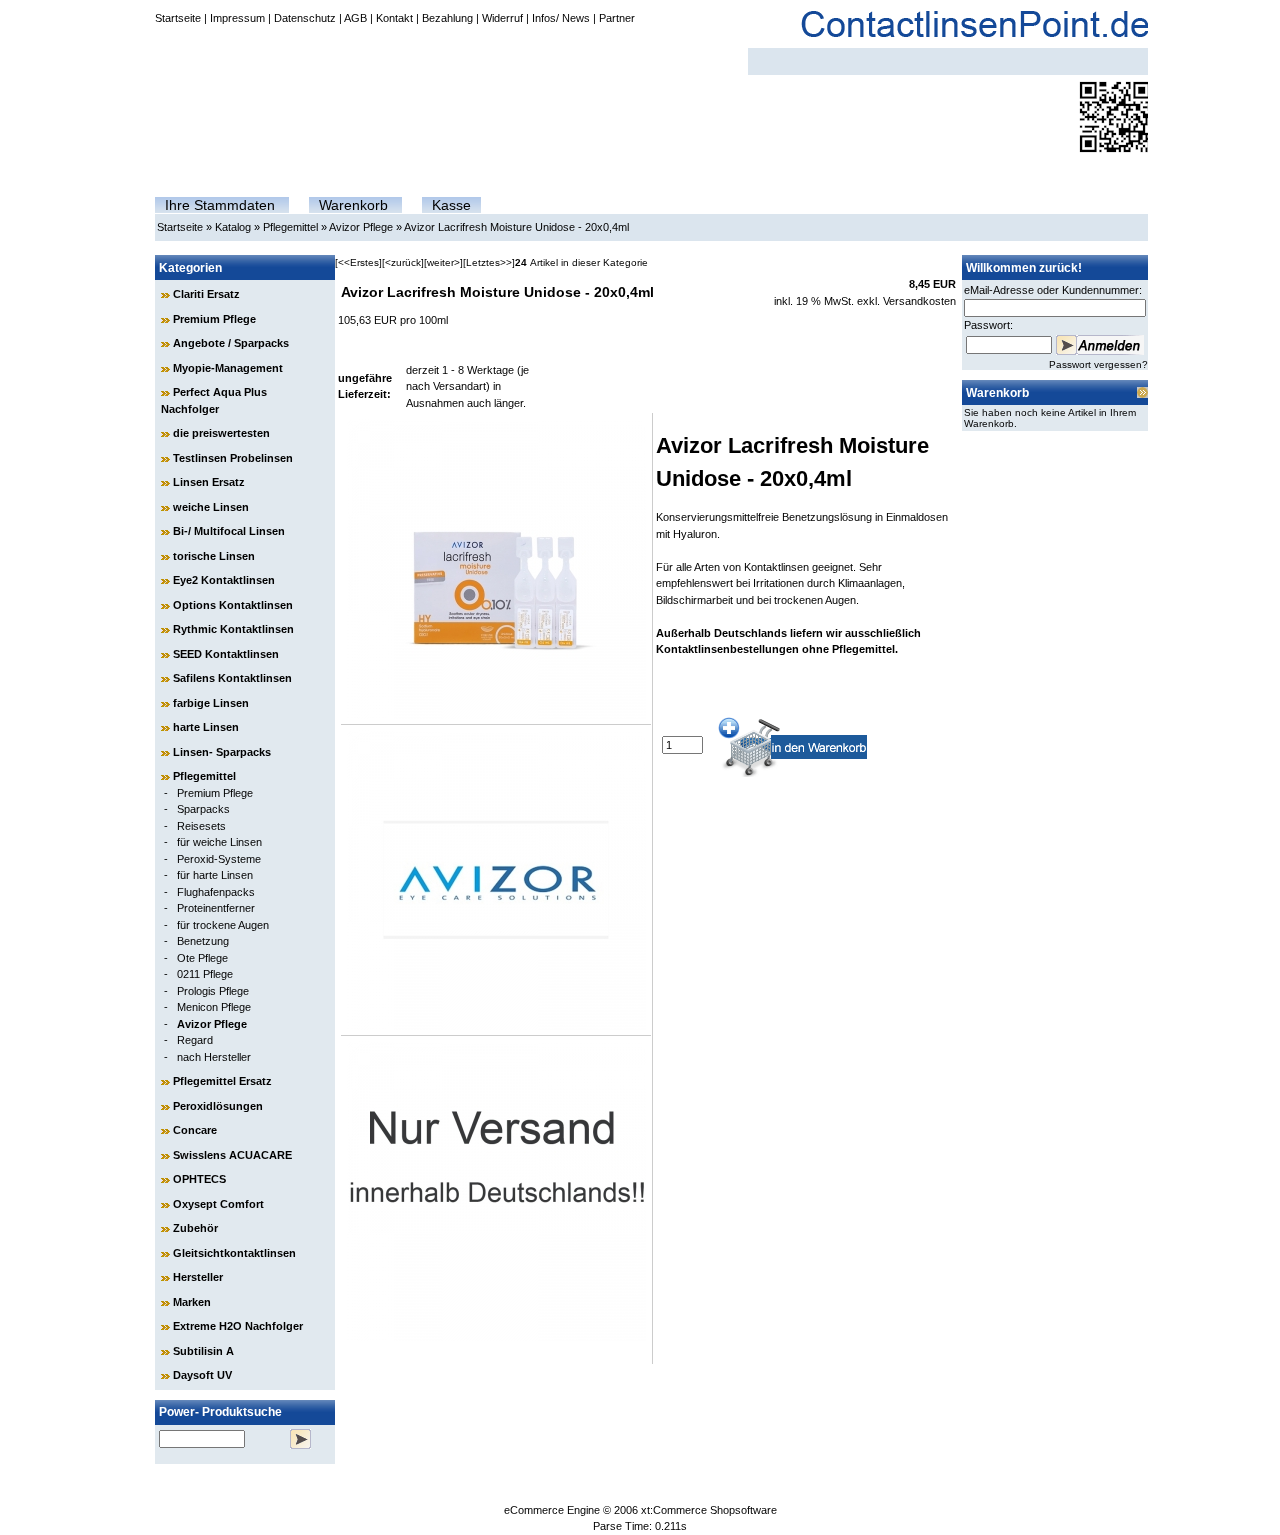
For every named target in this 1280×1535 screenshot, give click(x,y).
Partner (617, 18)
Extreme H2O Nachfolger (238, 1326)
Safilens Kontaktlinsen (232, 678)
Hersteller (198, 1277)
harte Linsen (206, 727)
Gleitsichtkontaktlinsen (234, 1253)
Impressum (237, 18)
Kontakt (394, 18)
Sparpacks (203, 809)
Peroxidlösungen (218, 1106)
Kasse (451, 205)
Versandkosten (919, 301)
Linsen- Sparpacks (222, 752)
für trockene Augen (223, 925)
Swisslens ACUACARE (232, 1155)
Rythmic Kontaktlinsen (233, 629)
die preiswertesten (221, 433)
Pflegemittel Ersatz (222, 1081)
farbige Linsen (211, 703)
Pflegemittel (290, 227)
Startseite (178, 18)
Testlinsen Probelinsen (233, 458)
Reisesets (201, 826)
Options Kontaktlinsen (233, 605)
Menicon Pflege (214, 1007)
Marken (192, 1302)
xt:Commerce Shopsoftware (709, 1510)
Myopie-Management (228, 368)
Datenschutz (305, 18)
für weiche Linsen (219, 842)
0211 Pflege (205, 974)
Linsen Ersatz (209, 482)
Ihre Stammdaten (220, 205)
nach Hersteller (214, 1057)
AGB (355, 18)
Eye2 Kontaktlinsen (224, 580)
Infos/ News (561, 18)
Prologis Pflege (213, 991)
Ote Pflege (202, 958)
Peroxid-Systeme (219, 859)
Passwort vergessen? (1098, 364)
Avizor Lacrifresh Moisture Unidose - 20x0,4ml (516, 227)
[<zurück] (403, 262)
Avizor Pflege (361, 227)
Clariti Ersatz (206, 294)
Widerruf (502, 18)
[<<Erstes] (358, 262)
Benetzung (203, 941)
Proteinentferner (216, 908)
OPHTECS (199, 1179)
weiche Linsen (211, 507)
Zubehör (195, 1228)
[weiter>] (443, 262)
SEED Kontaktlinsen (226, 654)
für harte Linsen (215, 875)
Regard (195, 1040)
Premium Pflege (214, 319)
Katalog (233, 227)
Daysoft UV (202, 1375)
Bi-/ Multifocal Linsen (229, 531)
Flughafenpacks (216, 892)
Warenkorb (353, 205)
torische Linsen (214, 556)
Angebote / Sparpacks (231, 343)
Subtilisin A (203, 1351)
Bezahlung (447, 18)
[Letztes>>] (489, 262)
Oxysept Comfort (218, 1204)
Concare (195, 1130)
